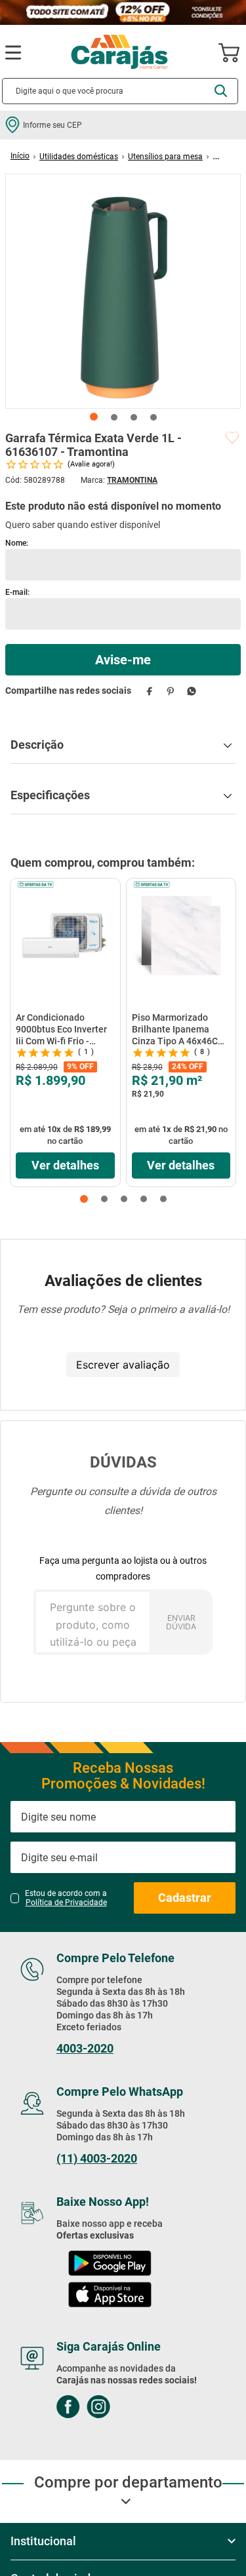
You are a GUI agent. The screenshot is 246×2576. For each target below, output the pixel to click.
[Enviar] (123, 660)
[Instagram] (98, 2408)
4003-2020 (85, 2049)
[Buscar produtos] (221, 91)
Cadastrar (185, 1898)
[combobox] (120, 91)
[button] (84, 1199)
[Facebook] (68, 2408)
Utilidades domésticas (79, 157)
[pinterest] (170, 691)
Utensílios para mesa (165, 157)
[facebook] (149, 691)
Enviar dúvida (181, 1622)
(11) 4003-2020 (97, 2159)
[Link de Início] (20, 156)
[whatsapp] (191, 691)
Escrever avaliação (123, 1365)
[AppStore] (110, 2296)
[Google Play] (110, 2264)
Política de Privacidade (66, 1903)
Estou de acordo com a (66, 1898)
